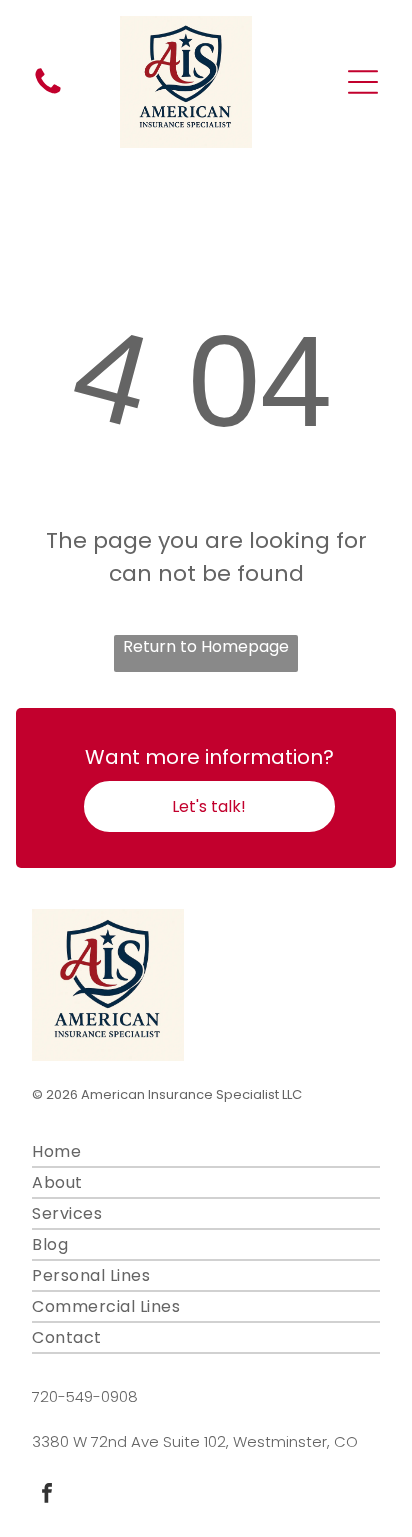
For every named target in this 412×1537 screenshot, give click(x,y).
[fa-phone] (48, 92)
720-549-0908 (85, 1396)
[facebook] (47, 1495)
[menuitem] (205, 1152)
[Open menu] (363, 82)
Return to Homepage (206, 646)
